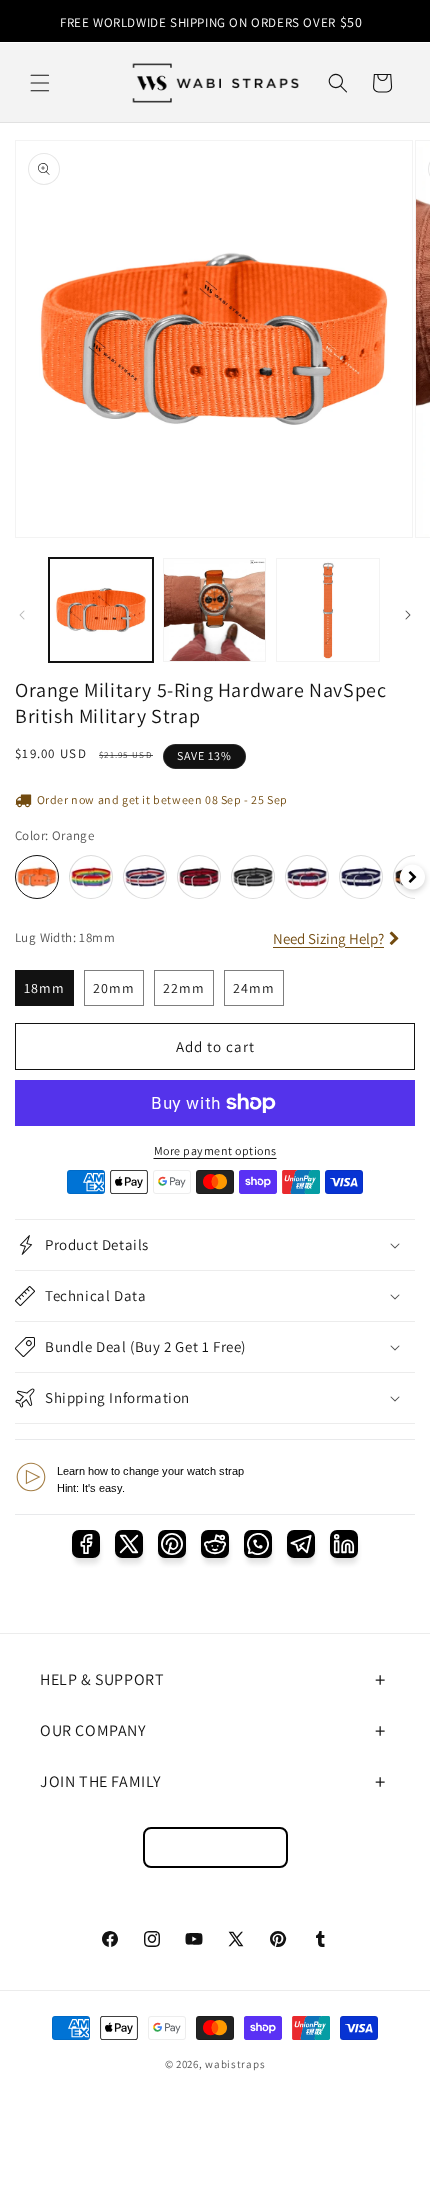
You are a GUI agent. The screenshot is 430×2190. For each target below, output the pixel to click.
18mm (44, 988)
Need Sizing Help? (328, 938)
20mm (114, 988)
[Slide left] (22, 615)
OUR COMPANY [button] (93, 1730)
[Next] (412, 877)
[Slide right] (408, 615)
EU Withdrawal (215, 1847)
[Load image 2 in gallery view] (215, 610)
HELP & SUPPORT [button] (102, 1679)
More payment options (215, 1150)
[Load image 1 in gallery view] (101, 610)
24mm (254, 988)
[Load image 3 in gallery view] (328, 610)
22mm (184, 988)
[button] (40, 83)
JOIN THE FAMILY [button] (100, 1781)
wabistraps (235, 2064)
